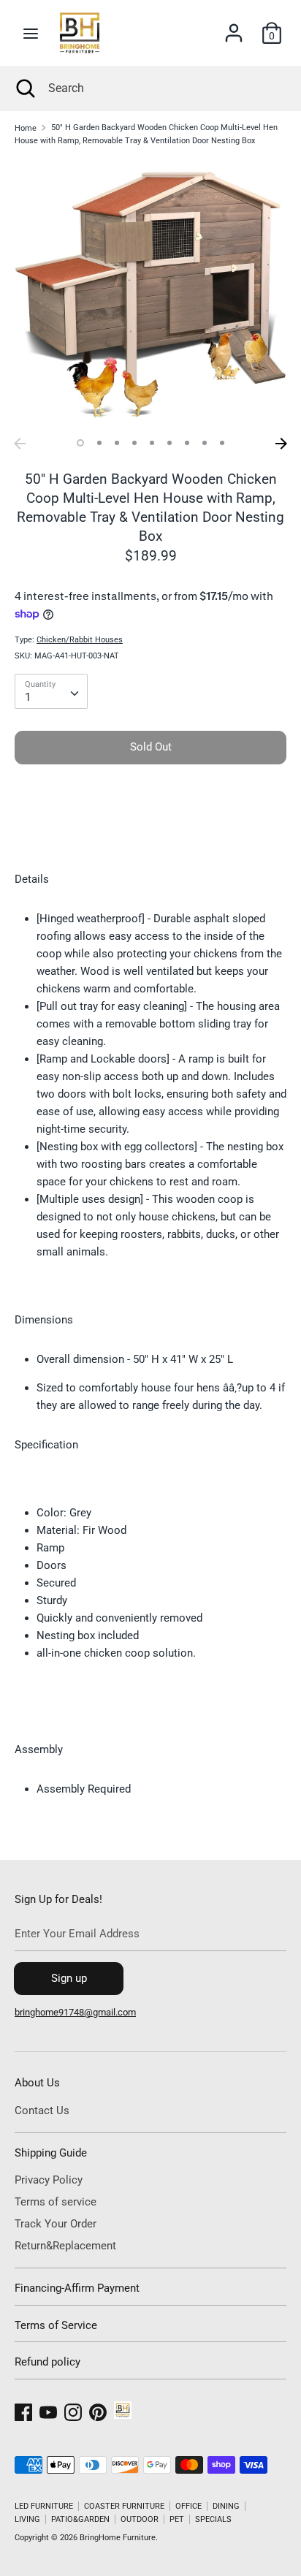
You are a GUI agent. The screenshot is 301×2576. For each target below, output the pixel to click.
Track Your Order (56, 2224)
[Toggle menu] (31, 33)
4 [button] (134, 443)
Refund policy (47, 2362)
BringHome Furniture (118, 2538)
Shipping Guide (51, 2153)
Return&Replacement (65, 2246)
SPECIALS (213, 2519)
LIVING (27, 2519)
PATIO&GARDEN (80, 2519)
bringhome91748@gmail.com (75, 2012)
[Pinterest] (98, 2410)
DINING (226, 2506)
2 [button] (99, 443)
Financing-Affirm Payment (77, 2288)
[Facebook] (23, 2410)
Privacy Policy (49, 2180)
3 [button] (117, 443)
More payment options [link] (150, 825)
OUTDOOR (140, 2519)
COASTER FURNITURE (124, 2506)
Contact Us (42, 2110)
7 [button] (187, 443)
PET (177, 2519)
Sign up (69, 1978)
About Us (37, 2083)
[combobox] (51, 691)
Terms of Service (56, 2325)
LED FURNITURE (44, 2506)
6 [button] (169, 443)
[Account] (234, 27)
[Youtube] (48, 2410)
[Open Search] (24, 88)
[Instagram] (73, 2410)
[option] (150, 295)
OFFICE (188, 2506)
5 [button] (152, 443)
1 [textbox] (28, 697)
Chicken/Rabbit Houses (80, 640)
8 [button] (205, 443)
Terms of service (56, 2202)
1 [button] (80, 443)
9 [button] (222, 443)
